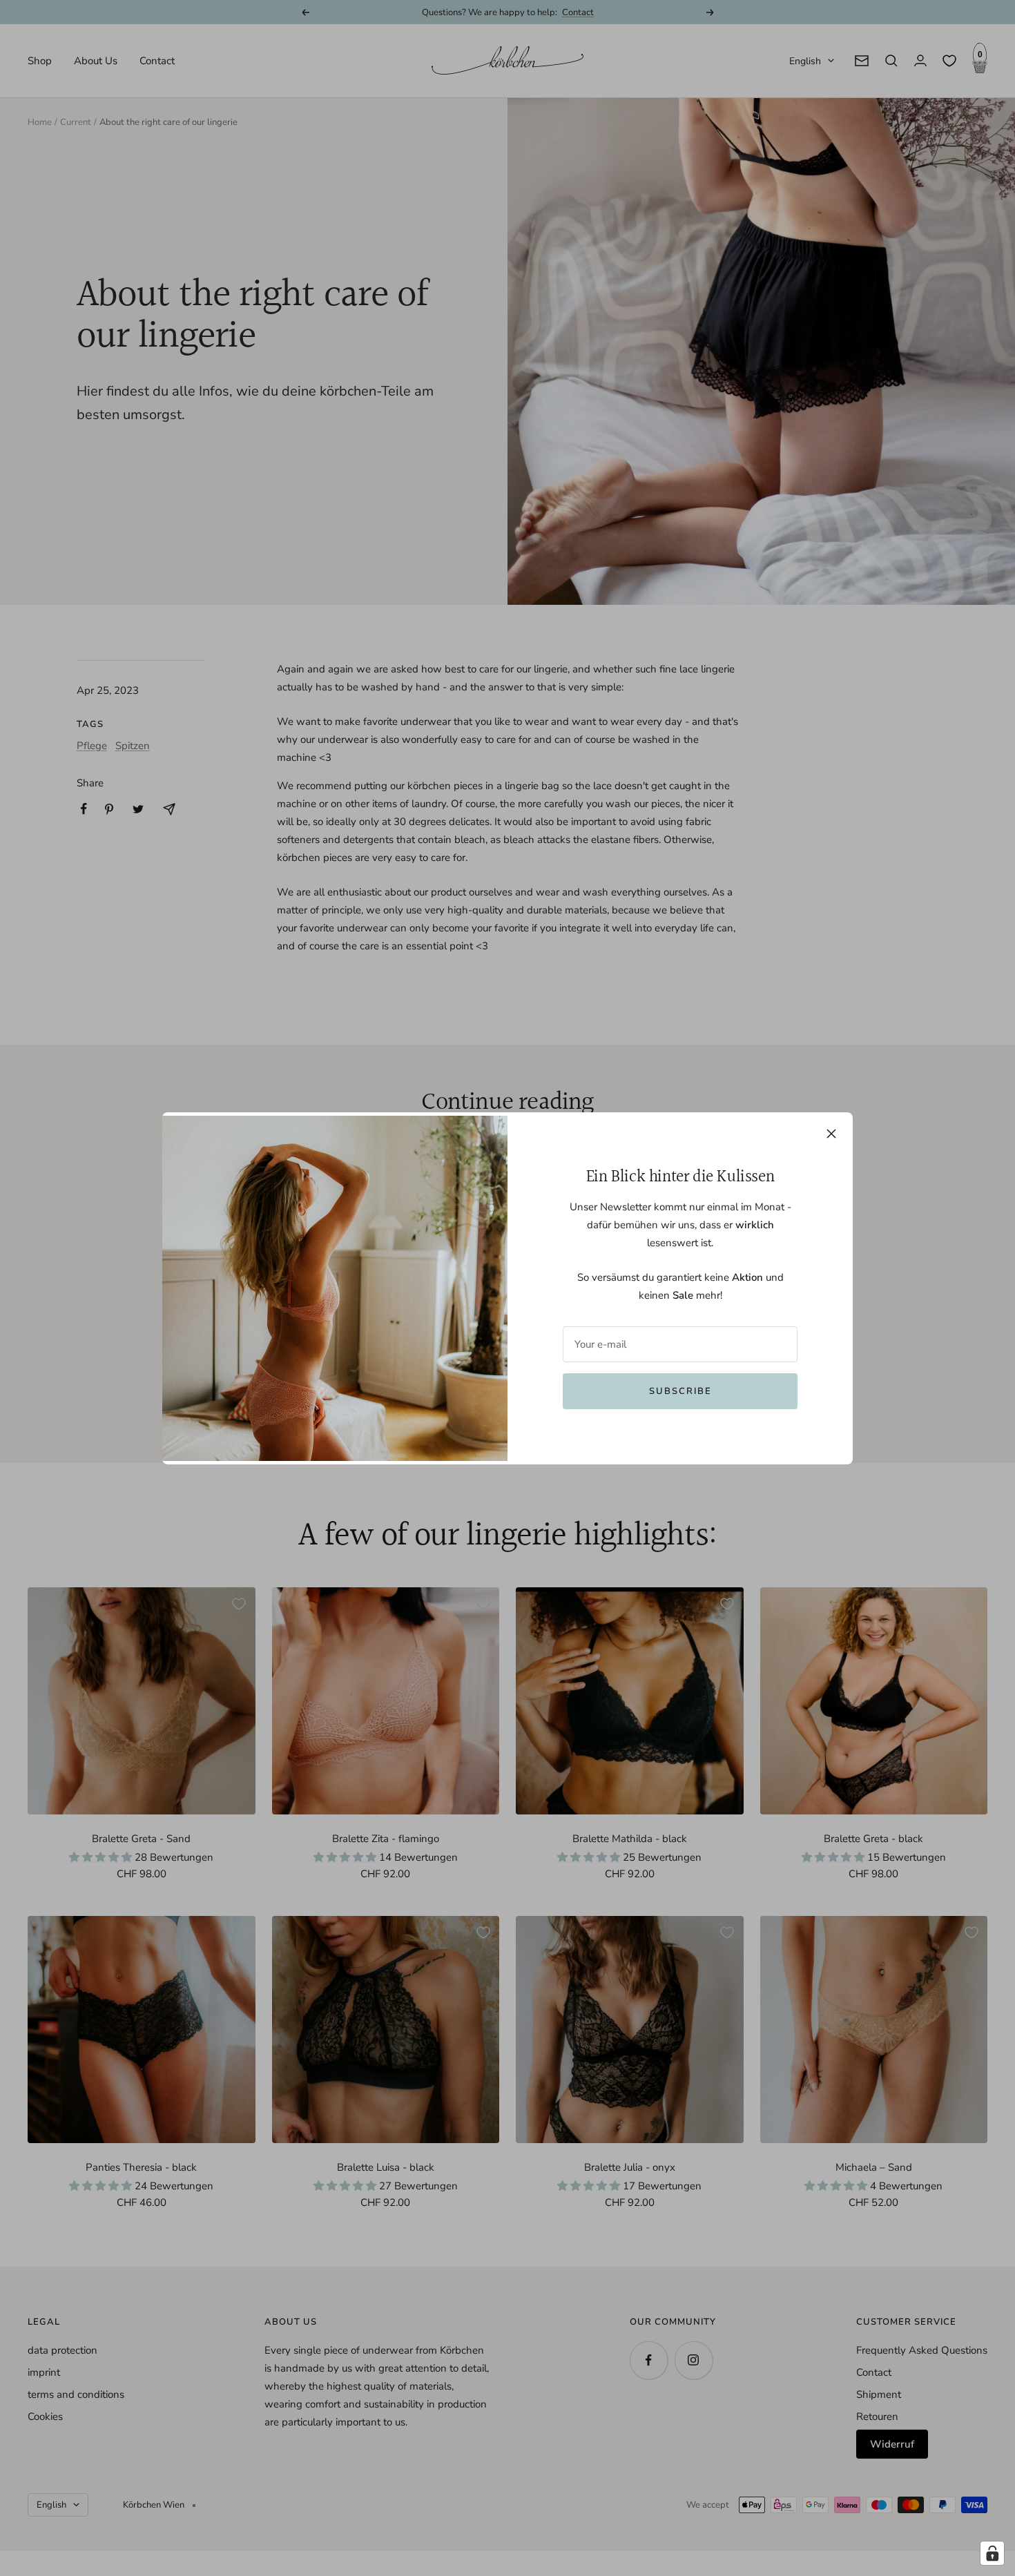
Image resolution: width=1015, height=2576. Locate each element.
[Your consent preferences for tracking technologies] (992, 2553)
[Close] (831, 1134)
